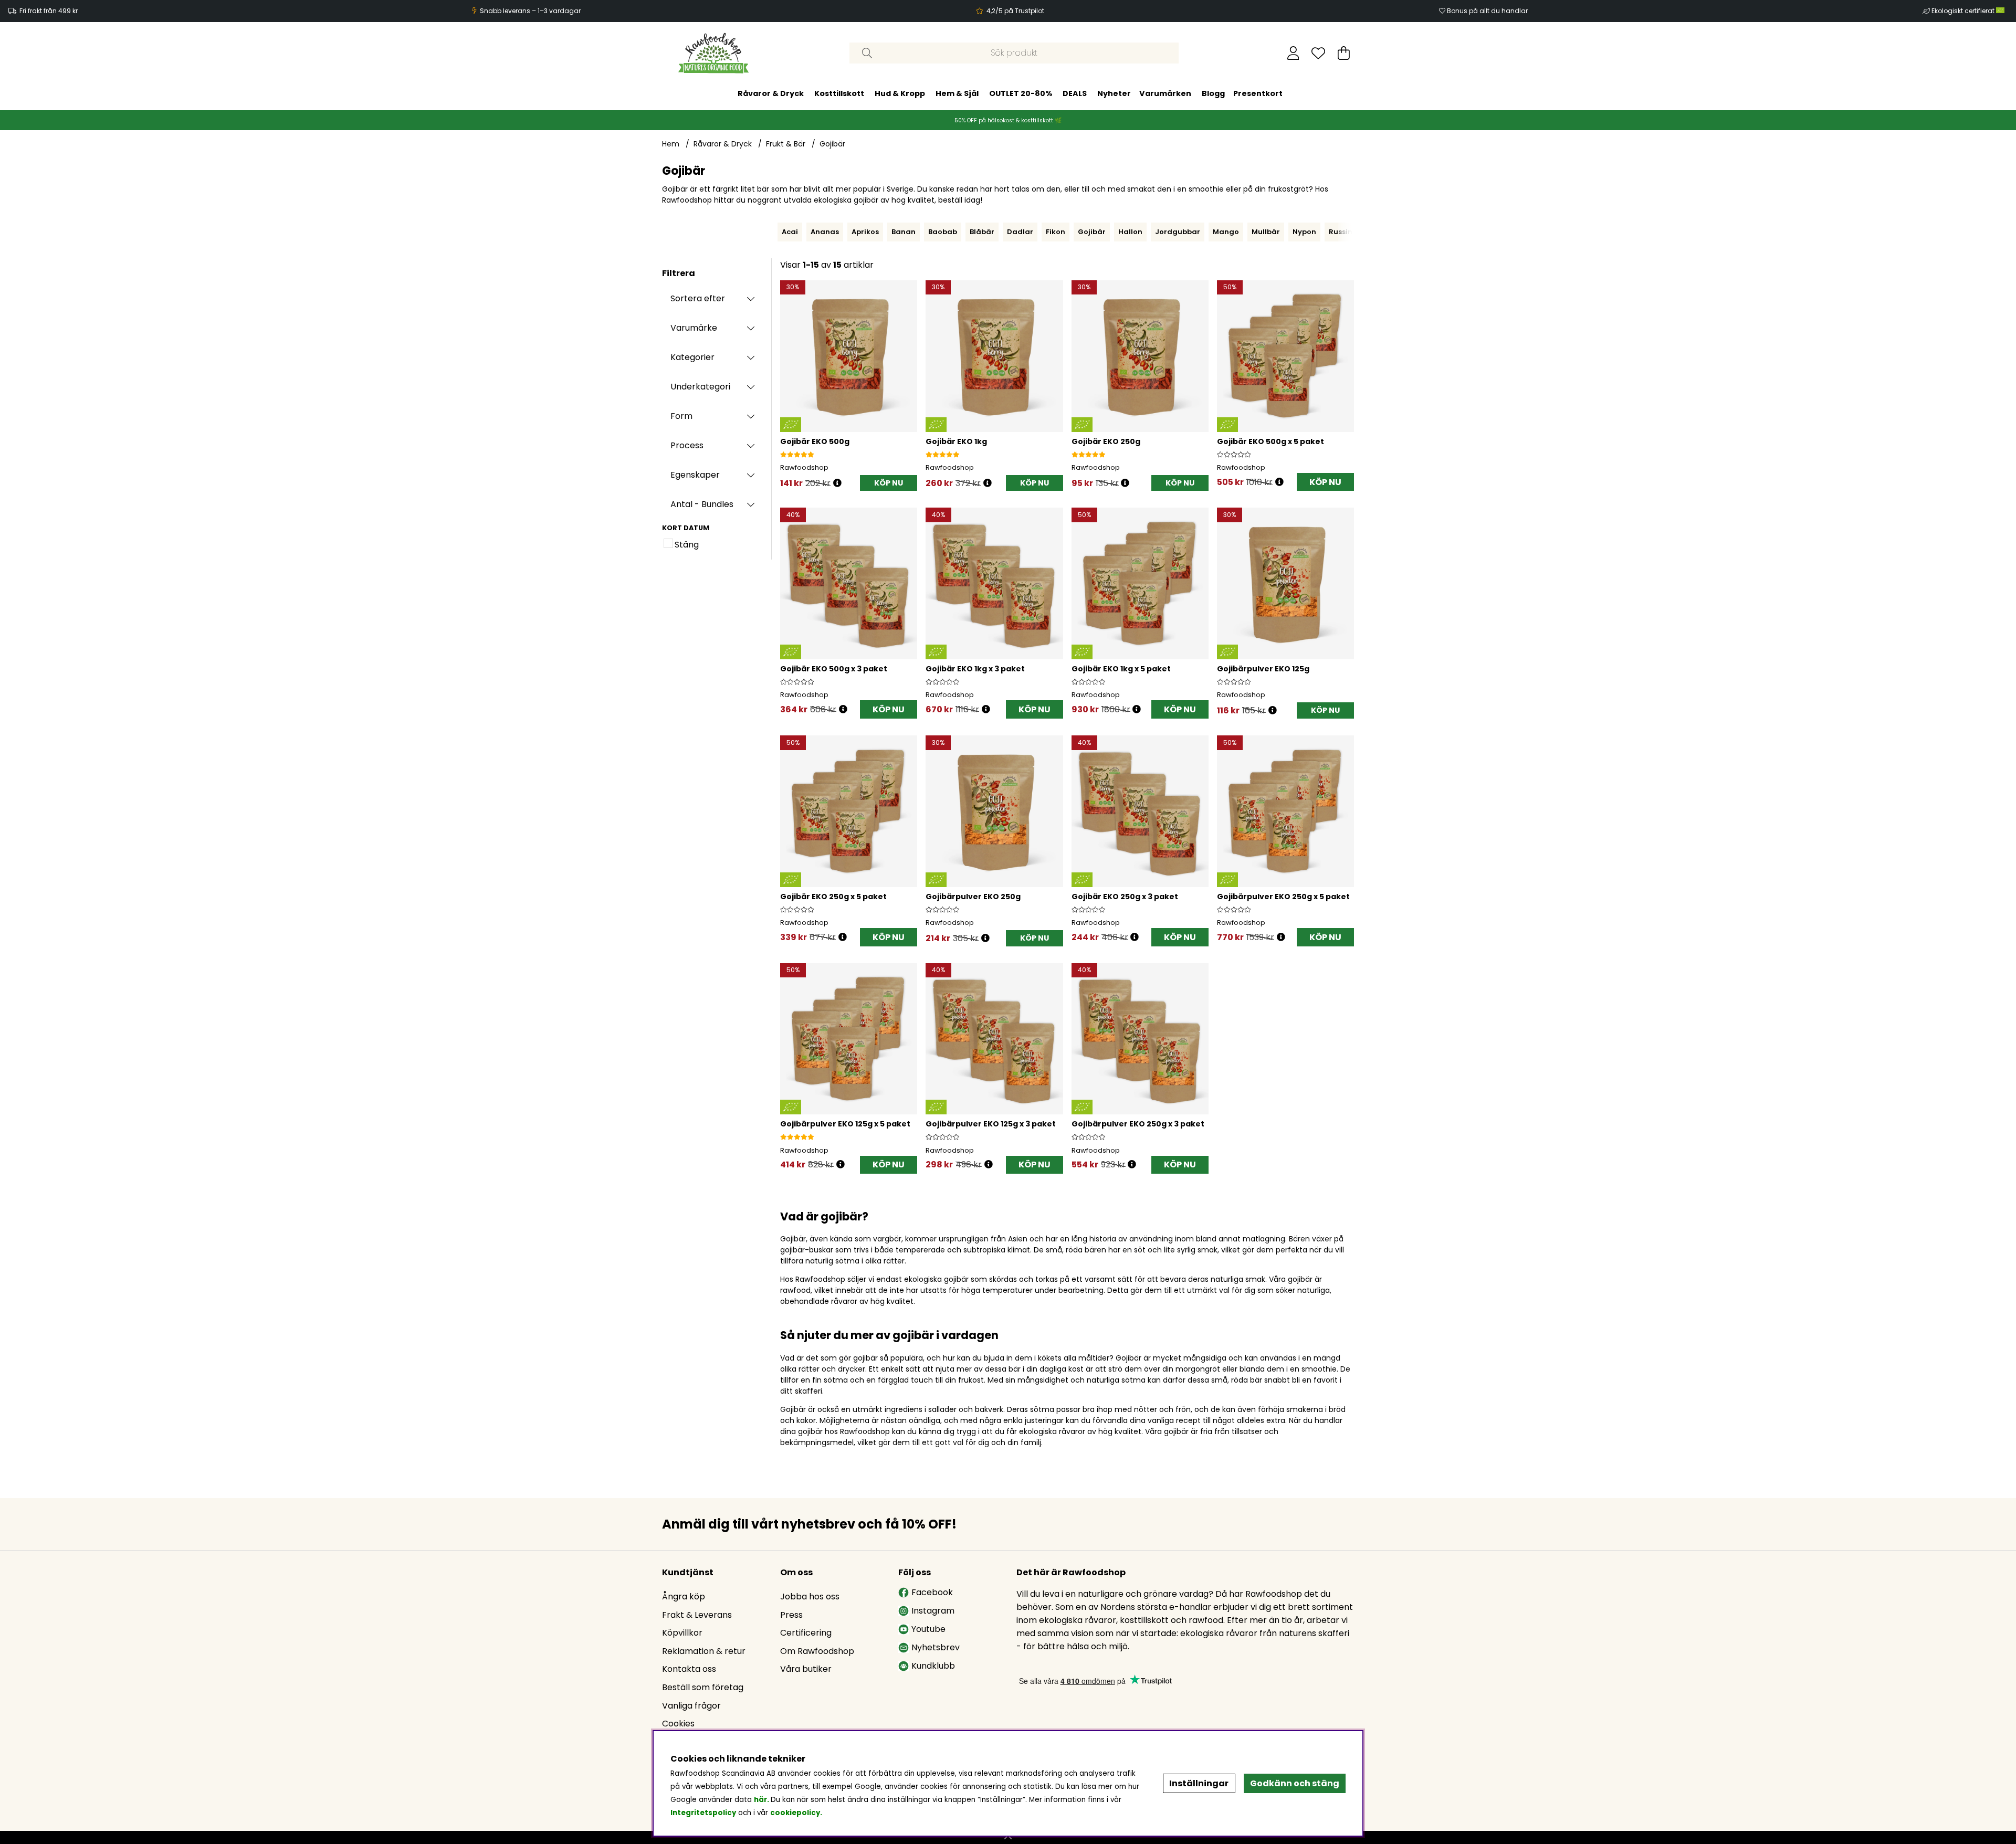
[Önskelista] (1318, 53)
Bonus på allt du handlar (1487, 11)
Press (791, 1615)
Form (681, 416)
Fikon (1056, 232)
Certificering (806, 1633)
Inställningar (1199, 1783)
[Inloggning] (1293, 53)
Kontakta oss (689, 1669)
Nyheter (1114, 93)
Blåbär (982, 232)
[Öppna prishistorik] (837, 483)
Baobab (943, 232)
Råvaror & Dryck (771, 93)
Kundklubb (933, 1666)
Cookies (678, 1724)
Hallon (1130, 232)
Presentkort (1258, 93)
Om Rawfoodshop (817, 1651)
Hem (671, 144)
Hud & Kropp (900, 93)
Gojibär (832, 144)
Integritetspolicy (703, 1813)
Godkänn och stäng (1295, 1783)
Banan (904, 232)
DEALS (1075, 93)
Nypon (1304, 232)
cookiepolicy (795, 1813)
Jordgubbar (1178, 232)
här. (762, 1800)
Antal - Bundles (702, 504)
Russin (1341, 232)
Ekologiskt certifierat (1964, 11)
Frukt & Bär (786, 144)
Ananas (825, 232)
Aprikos (865, 232)
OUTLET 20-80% (1021, 93)
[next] (1357, 232)
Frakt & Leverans (697, 1615)
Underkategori (700, 387)
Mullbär (1266, 232)
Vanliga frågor (691, 1706)
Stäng (687, 545)
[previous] (775, 232)
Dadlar (1020, 232)
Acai (790, 232)
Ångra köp (684, 1597)
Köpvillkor (682, 1633)
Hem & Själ (957, 93)
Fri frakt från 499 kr (49, 11)
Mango (1226, 232)
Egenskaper (695, 475)
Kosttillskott (839, 93)
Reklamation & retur (704, 1651)
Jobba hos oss (810, 1597)
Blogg (1213, 93)
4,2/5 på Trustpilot (1015, 11)
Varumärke (694, 328)
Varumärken (1165, 93)
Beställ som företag (703, 1687)
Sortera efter (698, 298)
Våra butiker (806, 1669)
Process (687, 445)
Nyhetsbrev (936, 1647)
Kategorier (692, 357)
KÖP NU (1325, 482)
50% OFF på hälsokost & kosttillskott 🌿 (1008, 120)
